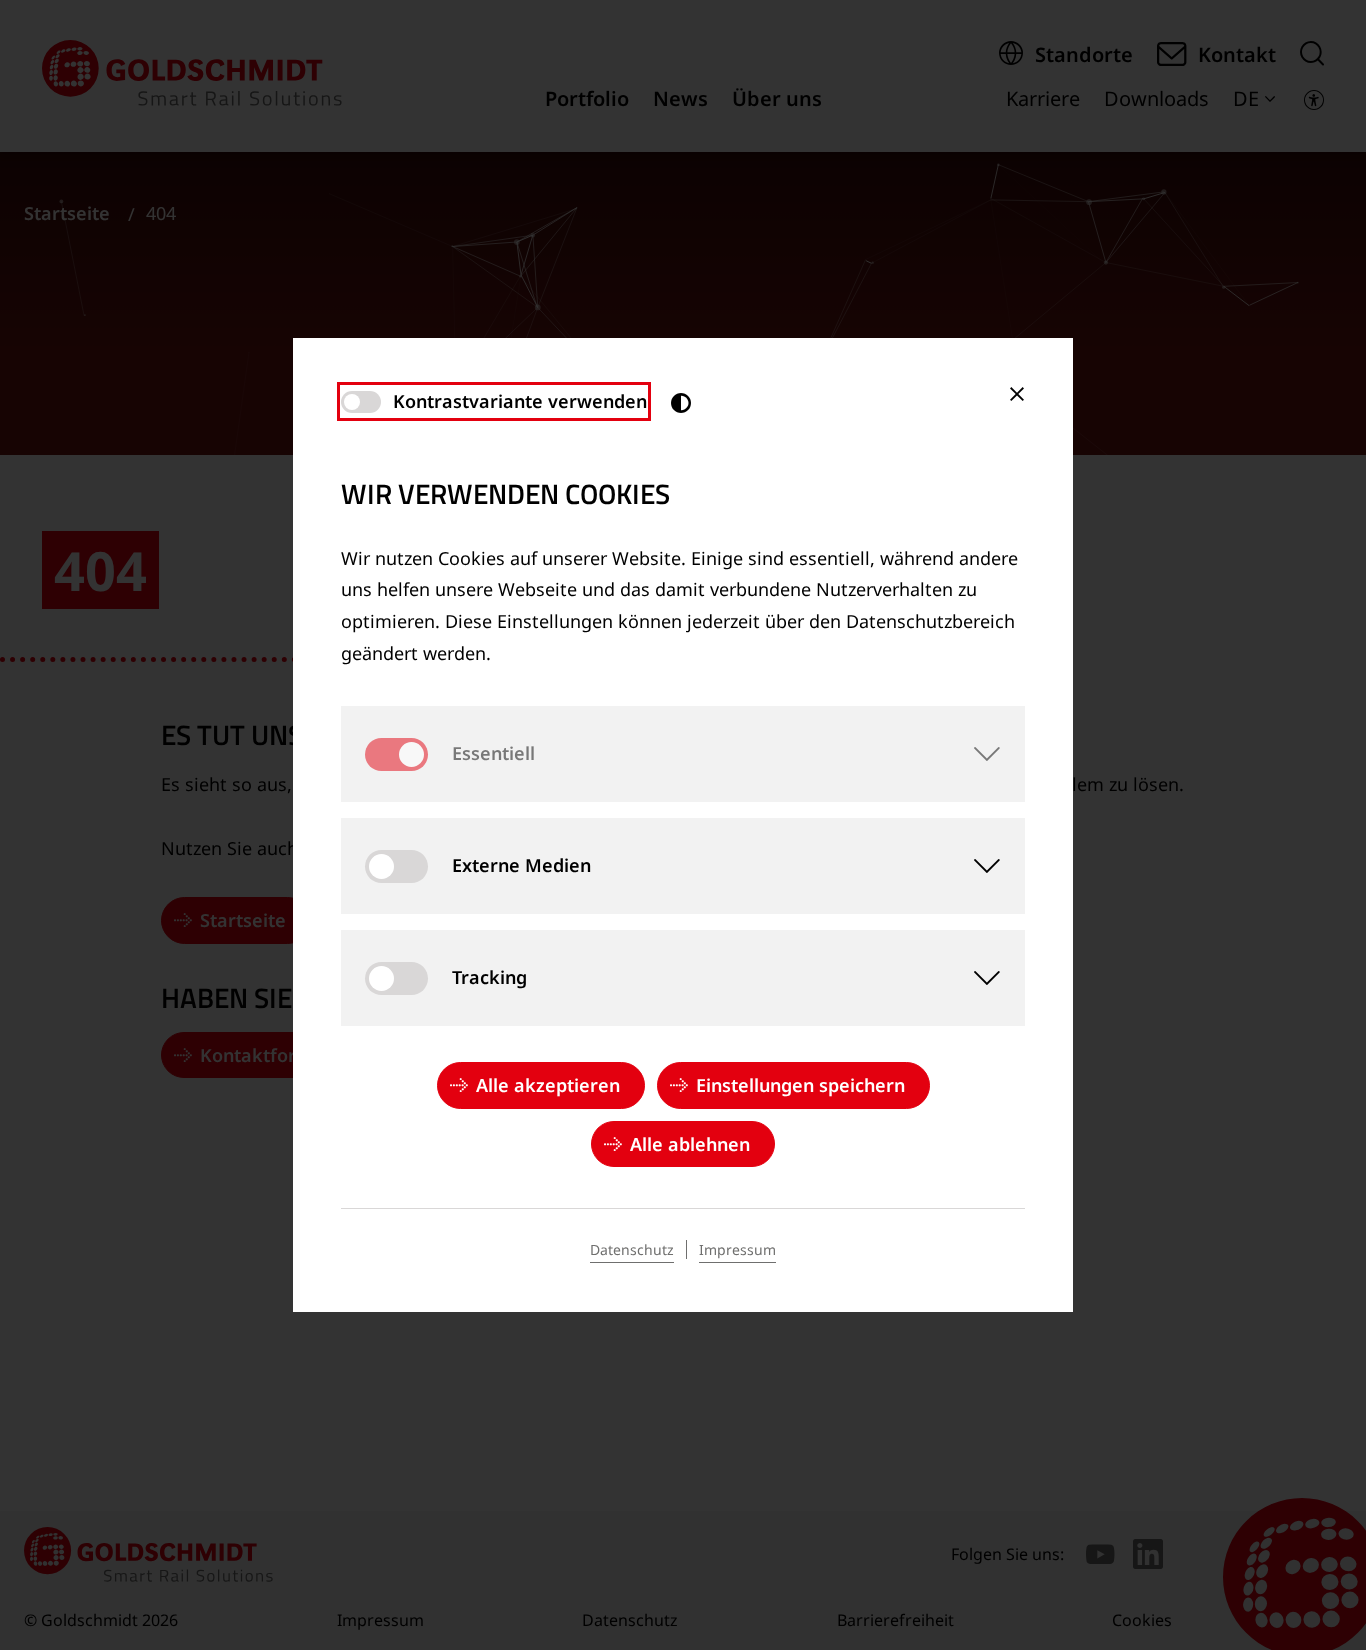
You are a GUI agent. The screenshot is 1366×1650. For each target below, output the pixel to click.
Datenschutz (632, 1249)
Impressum (737, 1249)
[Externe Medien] (977, 866)
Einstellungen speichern (800, 1085)
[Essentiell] (977, 754)
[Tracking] (977, 978)
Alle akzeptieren (548, 1085)
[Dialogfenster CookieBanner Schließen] (1017, 394)
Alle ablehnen (690, 1144)
